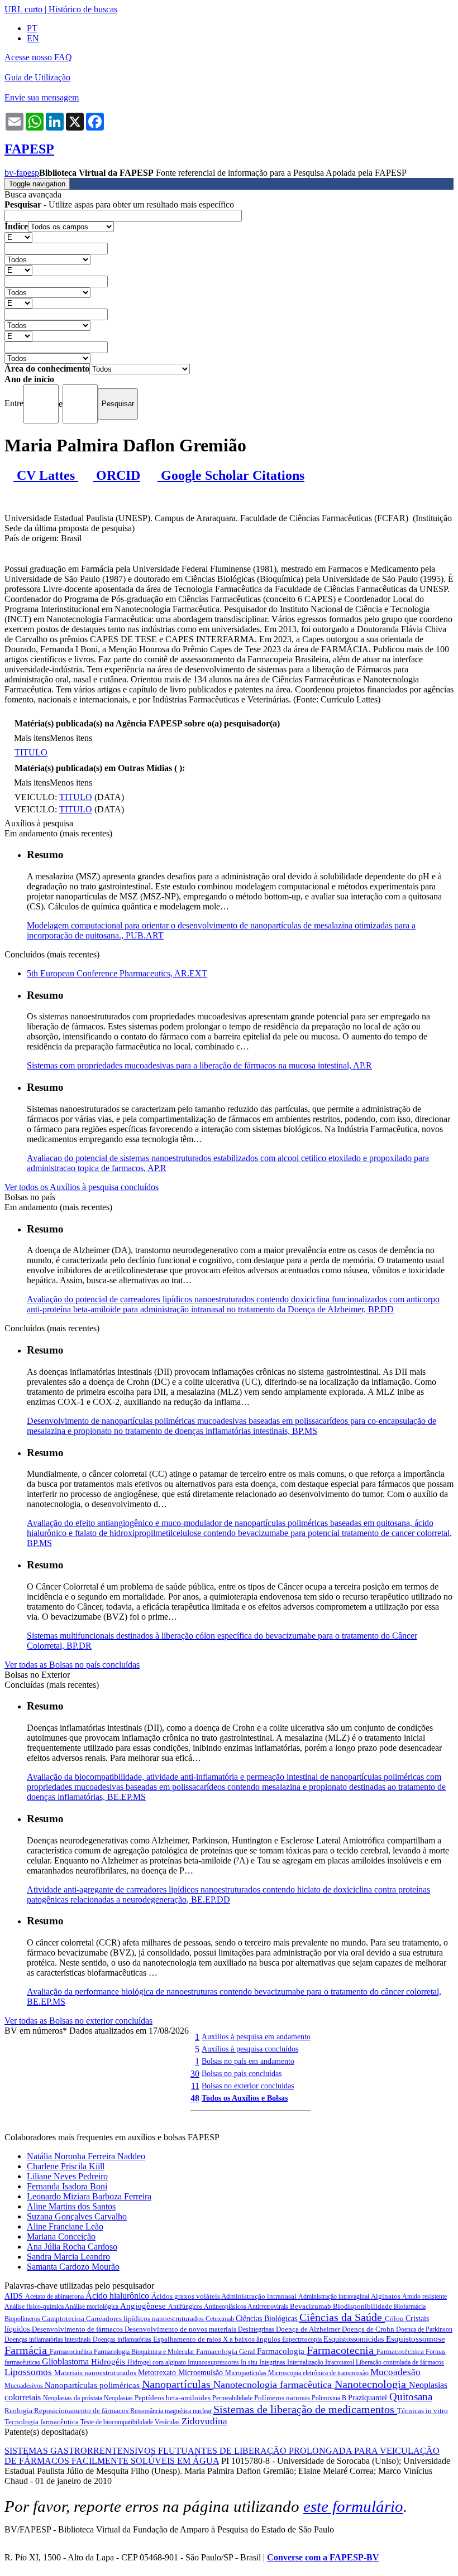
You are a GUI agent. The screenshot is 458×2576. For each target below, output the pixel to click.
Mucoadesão (395, 2372)
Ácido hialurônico (118, 2296)
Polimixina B (330, 2398)
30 (195, 2074)
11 (195, 2086)
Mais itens (32, 738)
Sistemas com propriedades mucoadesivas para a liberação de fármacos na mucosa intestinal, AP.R (199, 1065)
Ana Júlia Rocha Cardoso (72, 2247)
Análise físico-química (35, 2307)
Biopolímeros (23, 2319)
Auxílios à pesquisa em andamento (256, 2036)
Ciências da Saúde (342, 2317)
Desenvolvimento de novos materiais (181, 2329)
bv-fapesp (22, 173)
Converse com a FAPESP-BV (323, 2557)
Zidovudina (204, 2421)
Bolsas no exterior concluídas (248, 2086)
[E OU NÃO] (18, 237)
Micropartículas (247, 2373)
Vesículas (168, 2422)
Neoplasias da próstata (73, 2398)
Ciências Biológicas (268, 2319)
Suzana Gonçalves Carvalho (77, 2216)
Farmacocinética (72, 2352)
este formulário (353, 2506)
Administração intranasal (260, 2296)
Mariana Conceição (61, 2236)
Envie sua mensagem (42, 97)
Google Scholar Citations (231, 475)
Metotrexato (158, 2373)
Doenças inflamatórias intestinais (49, 2339)
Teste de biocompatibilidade (118, 2422)
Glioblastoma (66, 2361)
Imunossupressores (214, 2362)
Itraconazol (340, 2362)
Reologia (19, 2411)
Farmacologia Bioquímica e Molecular (145, 2352)
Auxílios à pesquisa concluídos (250, 2049)
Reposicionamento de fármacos (82, 2411)
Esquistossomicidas (355, 2339)
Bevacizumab (311, 2306)
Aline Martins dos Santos (71, 2206)
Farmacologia (282, 2351)
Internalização (306, 2362)
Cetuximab (221, 2319)
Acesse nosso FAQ (38, 57)
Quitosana (411, 2397)
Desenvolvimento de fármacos (78, 2329)
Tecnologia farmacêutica (42, 2422)
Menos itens (71, 738)
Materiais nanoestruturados (96, 2373)
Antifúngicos (186, 2307)
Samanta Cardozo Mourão (73, 2267)
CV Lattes (46, 475)
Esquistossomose (416, 2339)
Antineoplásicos (226, 2307)
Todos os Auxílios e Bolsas (245, 2098)
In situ (250, 2362)
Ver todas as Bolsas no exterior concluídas (78, 2021)
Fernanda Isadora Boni (67, 2186)
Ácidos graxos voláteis (186, 2296)
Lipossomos (29, 2372)
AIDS (15, 2296)
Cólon (395, 2319)
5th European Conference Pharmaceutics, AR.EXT (117, 973)
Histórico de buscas (83, 9)
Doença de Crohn (369, 2329)
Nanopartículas (178, 2384)
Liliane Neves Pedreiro (67, 2176)
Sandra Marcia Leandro (68, 2257)
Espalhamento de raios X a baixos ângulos (218, 2339)
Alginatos (387, 2296)
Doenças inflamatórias (123, 2339)
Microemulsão (202, 2373)
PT (32, 28)
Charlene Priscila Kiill (66, 2166)
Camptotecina (64, 2319)
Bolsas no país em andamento (248, 2061)
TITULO (31, 752)
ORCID (116, 475)
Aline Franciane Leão (65, 2226)
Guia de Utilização (37, 77)
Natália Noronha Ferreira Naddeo (86, 2156)
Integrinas (273, 2362)
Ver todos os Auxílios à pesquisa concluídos (82, 1187)
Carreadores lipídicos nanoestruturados (146, 2319)
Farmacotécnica (401, 2351)
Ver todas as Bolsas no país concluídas (72, 1665)
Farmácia (27, 2350)
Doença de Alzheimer (309, 2329)
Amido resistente (424, 2296)
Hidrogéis (109, 2362)
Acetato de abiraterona (55, 2296)
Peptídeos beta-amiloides (173, 2398)
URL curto (23, 9)
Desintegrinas (257, 2329)
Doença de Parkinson (424, 2329)
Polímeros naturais (283, 2398)
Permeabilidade (233, 2398)
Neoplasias (119, 2398)
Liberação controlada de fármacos (400, 2362)
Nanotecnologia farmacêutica (274, 2385)
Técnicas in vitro (423, 2411)
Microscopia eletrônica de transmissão (319, 2373)
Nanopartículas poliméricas (93, 2385)
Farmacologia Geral (226, 2351)
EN (33, 38)
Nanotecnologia (372, 2384)
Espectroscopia (303, 2339)
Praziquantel (369, 2398)
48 (195, 2098)
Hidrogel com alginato (158, 2362)
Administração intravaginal (335, 2296)
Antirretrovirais (269, 2307)
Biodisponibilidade (363, 2306)
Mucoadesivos (25, 2386)
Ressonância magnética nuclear (172, 2411)
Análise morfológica (92, 2307)
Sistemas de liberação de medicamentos (305, 2409)
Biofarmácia (410, 2307)
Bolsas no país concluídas (242, 2073)
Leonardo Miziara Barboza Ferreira (89, 2196)
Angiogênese (144, 2306)
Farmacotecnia (342, 2350)
